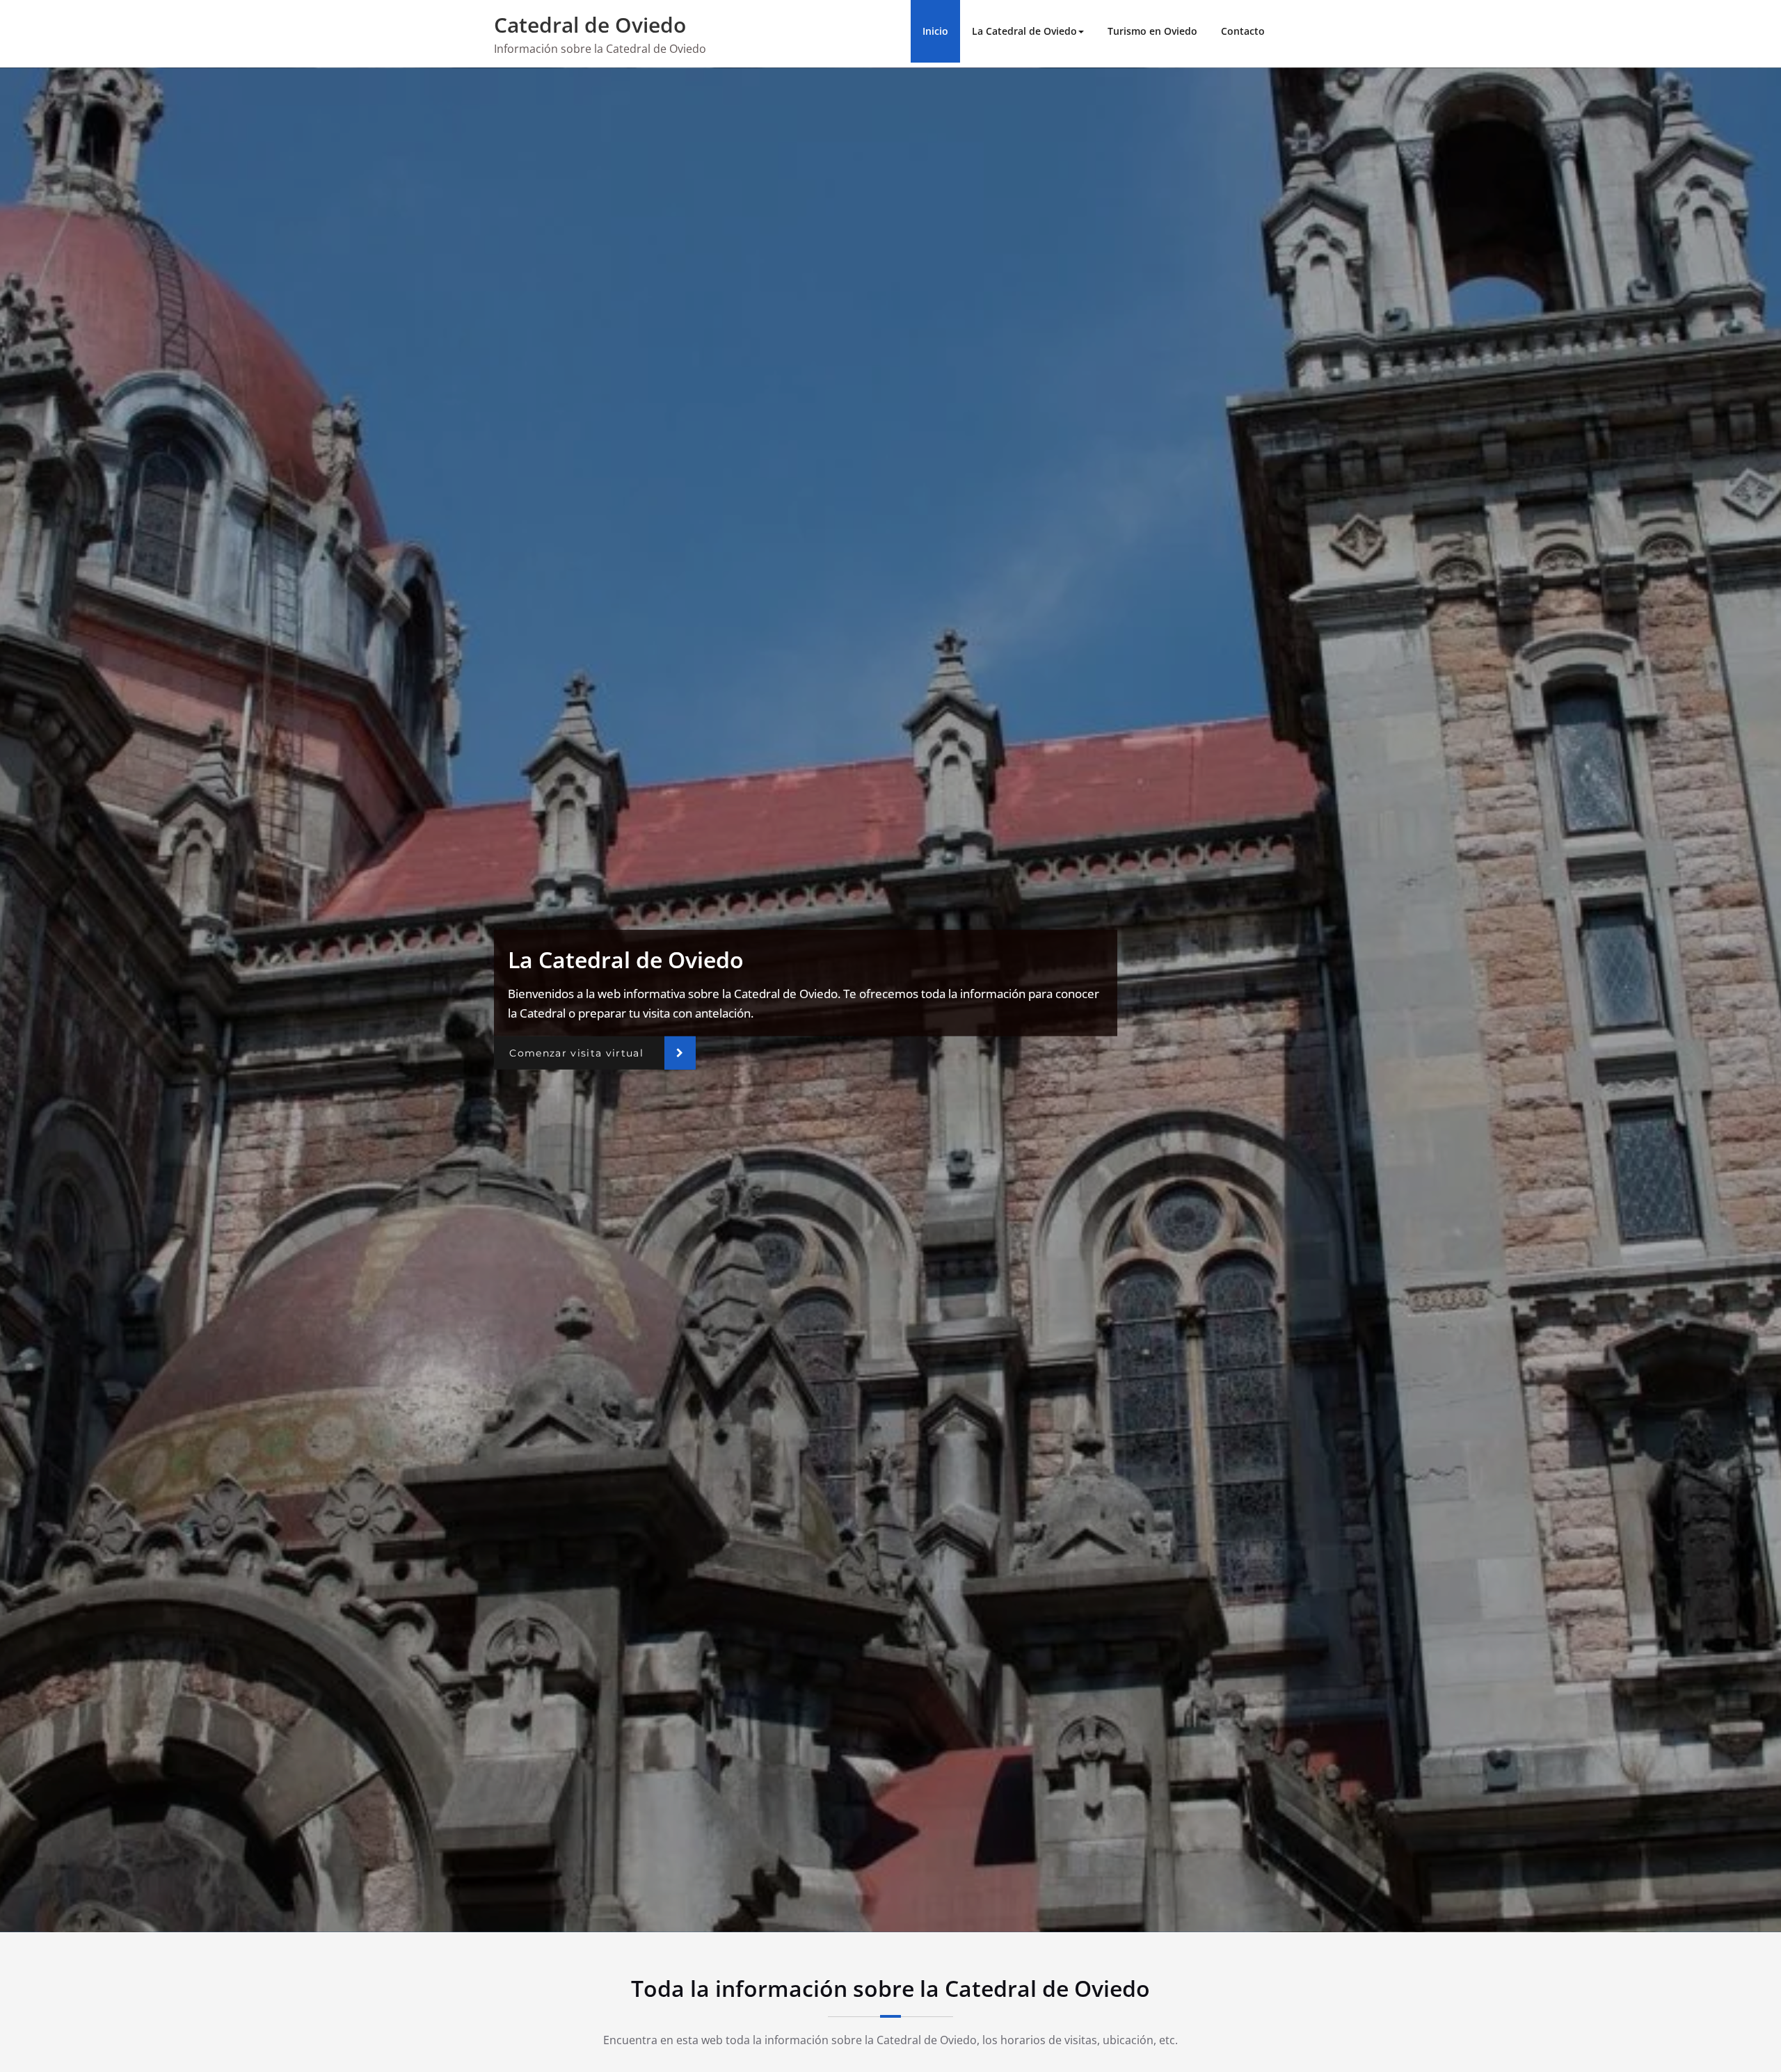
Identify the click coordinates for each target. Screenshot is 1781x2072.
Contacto (1243, 31)
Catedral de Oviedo (590, 25)
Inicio (935, 31)
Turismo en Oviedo (1152, 31)
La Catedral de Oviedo (1024, 31)
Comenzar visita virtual (576, 1052)
